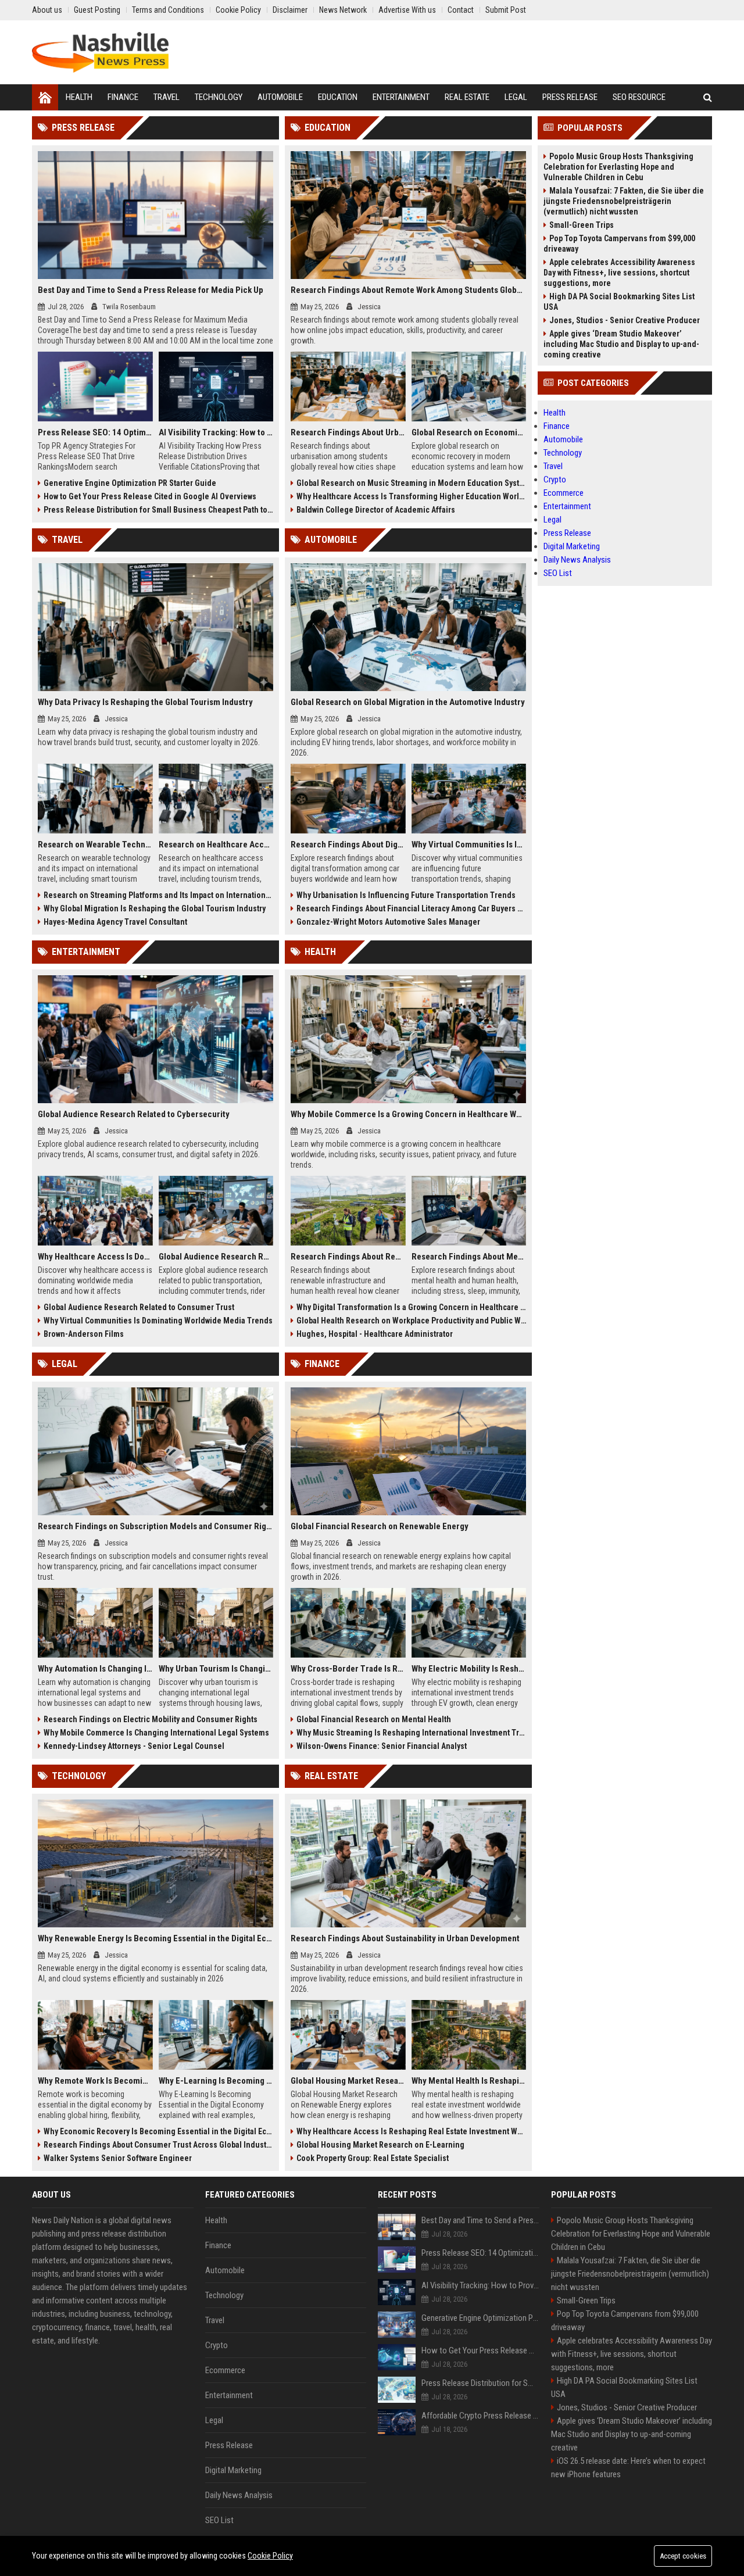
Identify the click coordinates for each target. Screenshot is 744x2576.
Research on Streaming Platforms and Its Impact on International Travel (158, 895)
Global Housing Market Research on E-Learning (380, 2145)
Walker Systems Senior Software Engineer (118, 2158)
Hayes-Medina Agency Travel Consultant (115, 922)
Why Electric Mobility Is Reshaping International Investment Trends (469, 1669)
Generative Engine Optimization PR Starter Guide (130, 483)
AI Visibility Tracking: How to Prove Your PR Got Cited (216, 432)
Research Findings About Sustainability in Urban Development (405, 1938)
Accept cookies (683, 2556)
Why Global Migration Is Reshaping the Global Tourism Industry (155, 908)
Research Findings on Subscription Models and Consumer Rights (155, 1526)
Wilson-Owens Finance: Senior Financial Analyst (382, 1746)
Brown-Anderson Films (84, 1334)
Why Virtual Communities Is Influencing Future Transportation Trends (469, 845)
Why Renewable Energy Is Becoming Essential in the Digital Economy (155, 1938)
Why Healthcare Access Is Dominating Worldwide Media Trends (95, 1257)
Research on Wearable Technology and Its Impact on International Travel (95, 845)
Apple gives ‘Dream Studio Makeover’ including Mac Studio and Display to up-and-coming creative (621, 344)
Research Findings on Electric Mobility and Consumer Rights (151, 1719)
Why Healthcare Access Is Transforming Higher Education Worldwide (411, 496)
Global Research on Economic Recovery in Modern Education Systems (469, 432)
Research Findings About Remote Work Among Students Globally (408, 290)
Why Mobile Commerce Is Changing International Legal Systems (156, 1733)
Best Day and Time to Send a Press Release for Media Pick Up (151, 290)
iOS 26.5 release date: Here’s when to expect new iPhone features (628, 2468)
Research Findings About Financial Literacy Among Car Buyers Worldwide (411, 908)
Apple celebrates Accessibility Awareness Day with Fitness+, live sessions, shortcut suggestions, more (619, 273)
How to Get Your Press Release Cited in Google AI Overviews (150, 496)
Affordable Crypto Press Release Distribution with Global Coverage (480, 2416)
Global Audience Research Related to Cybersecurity (134, 1114)
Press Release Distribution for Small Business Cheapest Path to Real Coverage (158, 510)
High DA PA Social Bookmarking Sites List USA (619, 302)
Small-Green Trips (582, 225)
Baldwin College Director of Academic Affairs (376, 510)
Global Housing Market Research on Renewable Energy (348, 2081)
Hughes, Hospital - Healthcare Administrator (375, 1334)
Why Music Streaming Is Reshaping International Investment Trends (411, 1733)
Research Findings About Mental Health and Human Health (469, 1257)
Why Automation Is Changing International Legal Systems (95, 1669)
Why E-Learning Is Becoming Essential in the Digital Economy (216, 2081)
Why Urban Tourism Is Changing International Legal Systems (216, 1669)
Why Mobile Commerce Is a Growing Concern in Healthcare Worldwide (408, 1114)
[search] (708, 97)
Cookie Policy (270, 2556)
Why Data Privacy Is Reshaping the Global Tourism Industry (145, 702)
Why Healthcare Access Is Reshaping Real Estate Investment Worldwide (411, 2131)
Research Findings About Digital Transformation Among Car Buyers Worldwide (348, 845)
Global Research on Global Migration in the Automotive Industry (408, 702)
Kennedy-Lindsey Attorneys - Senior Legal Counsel (134, 1746)
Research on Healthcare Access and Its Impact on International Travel (216, 845)
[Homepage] (45, 97)
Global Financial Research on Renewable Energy (380, 1526)
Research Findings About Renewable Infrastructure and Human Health (348, 1257)
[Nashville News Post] (100, 52)
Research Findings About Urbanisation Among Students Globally (348, 432)
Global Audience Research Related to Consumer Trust (139, 1307)
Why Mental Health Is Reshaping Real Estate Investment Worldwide (469, 2081)
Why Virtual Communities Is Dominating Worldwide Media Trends (158, 1321)
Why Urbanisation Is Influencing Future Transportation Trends (406, 895)
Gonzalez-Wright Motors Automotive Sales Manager (388, 922)
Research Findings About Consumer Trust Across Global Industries (158, 2145)
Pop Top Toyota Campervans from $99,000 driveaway (619, 244)
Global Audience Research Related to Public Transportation (216, 1257)
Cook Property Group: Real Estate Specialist (373, 2158)
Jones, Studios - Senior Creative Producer (625, 320)
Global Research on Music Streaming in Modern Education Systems (411, 483)
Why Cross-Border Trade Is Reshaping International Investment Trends (348, 1669)
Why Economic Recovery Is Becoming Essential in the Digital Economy (158, 2131)
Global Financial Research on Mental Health (374, 1719)
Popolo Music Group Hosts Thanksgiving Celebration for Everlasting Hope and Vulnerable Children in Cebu (618, 167)
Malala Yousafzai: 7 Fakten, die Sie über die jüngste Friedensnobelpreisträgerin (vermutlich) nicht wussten (624, 201)
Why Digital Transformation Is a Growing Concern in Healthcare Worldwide (411, 1307)
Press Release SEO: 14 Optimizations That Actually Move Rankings (95, 432)
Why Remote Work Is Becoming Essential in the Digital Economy (95, 2081)
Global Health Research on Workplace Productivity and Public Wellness (411, 1321)
